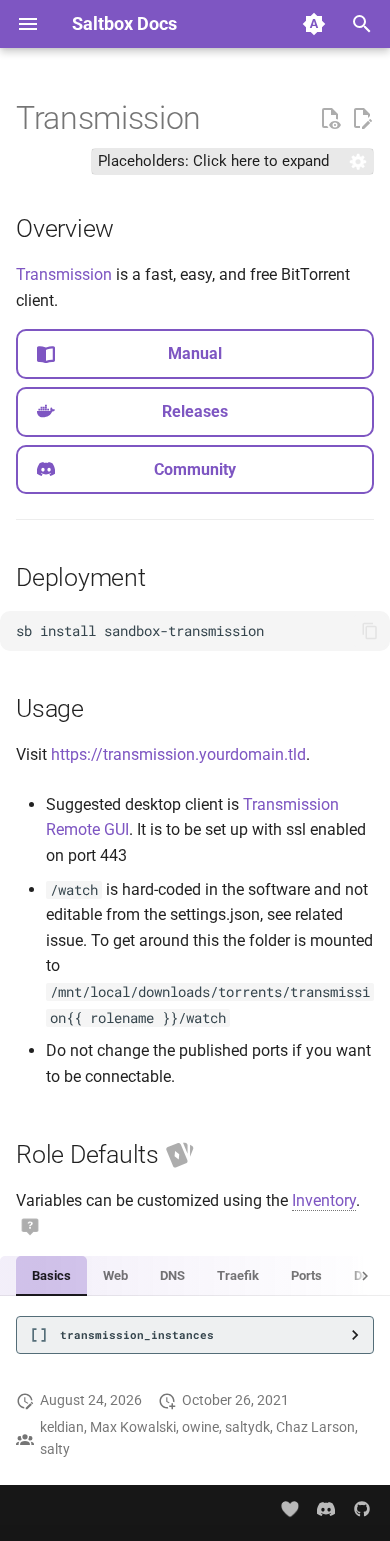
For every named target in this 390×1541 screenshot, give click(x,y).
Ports (306, 1275)
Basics (51, 1275)
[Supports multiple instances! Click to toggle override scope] (179, 1155)
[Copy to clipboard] (370, 631)
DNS (172, 1275)
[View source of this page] (330, 119)
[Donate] (290, 1509)
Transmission (64, 274)
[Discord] (326, 1509)
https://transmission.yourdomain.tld (178, 754)
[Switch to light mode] (314, 24)
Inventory (324, 1200)
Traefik (238, 1275)
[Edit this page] (362, 119)
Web (115, 1275)
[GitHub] (362, 1509)
